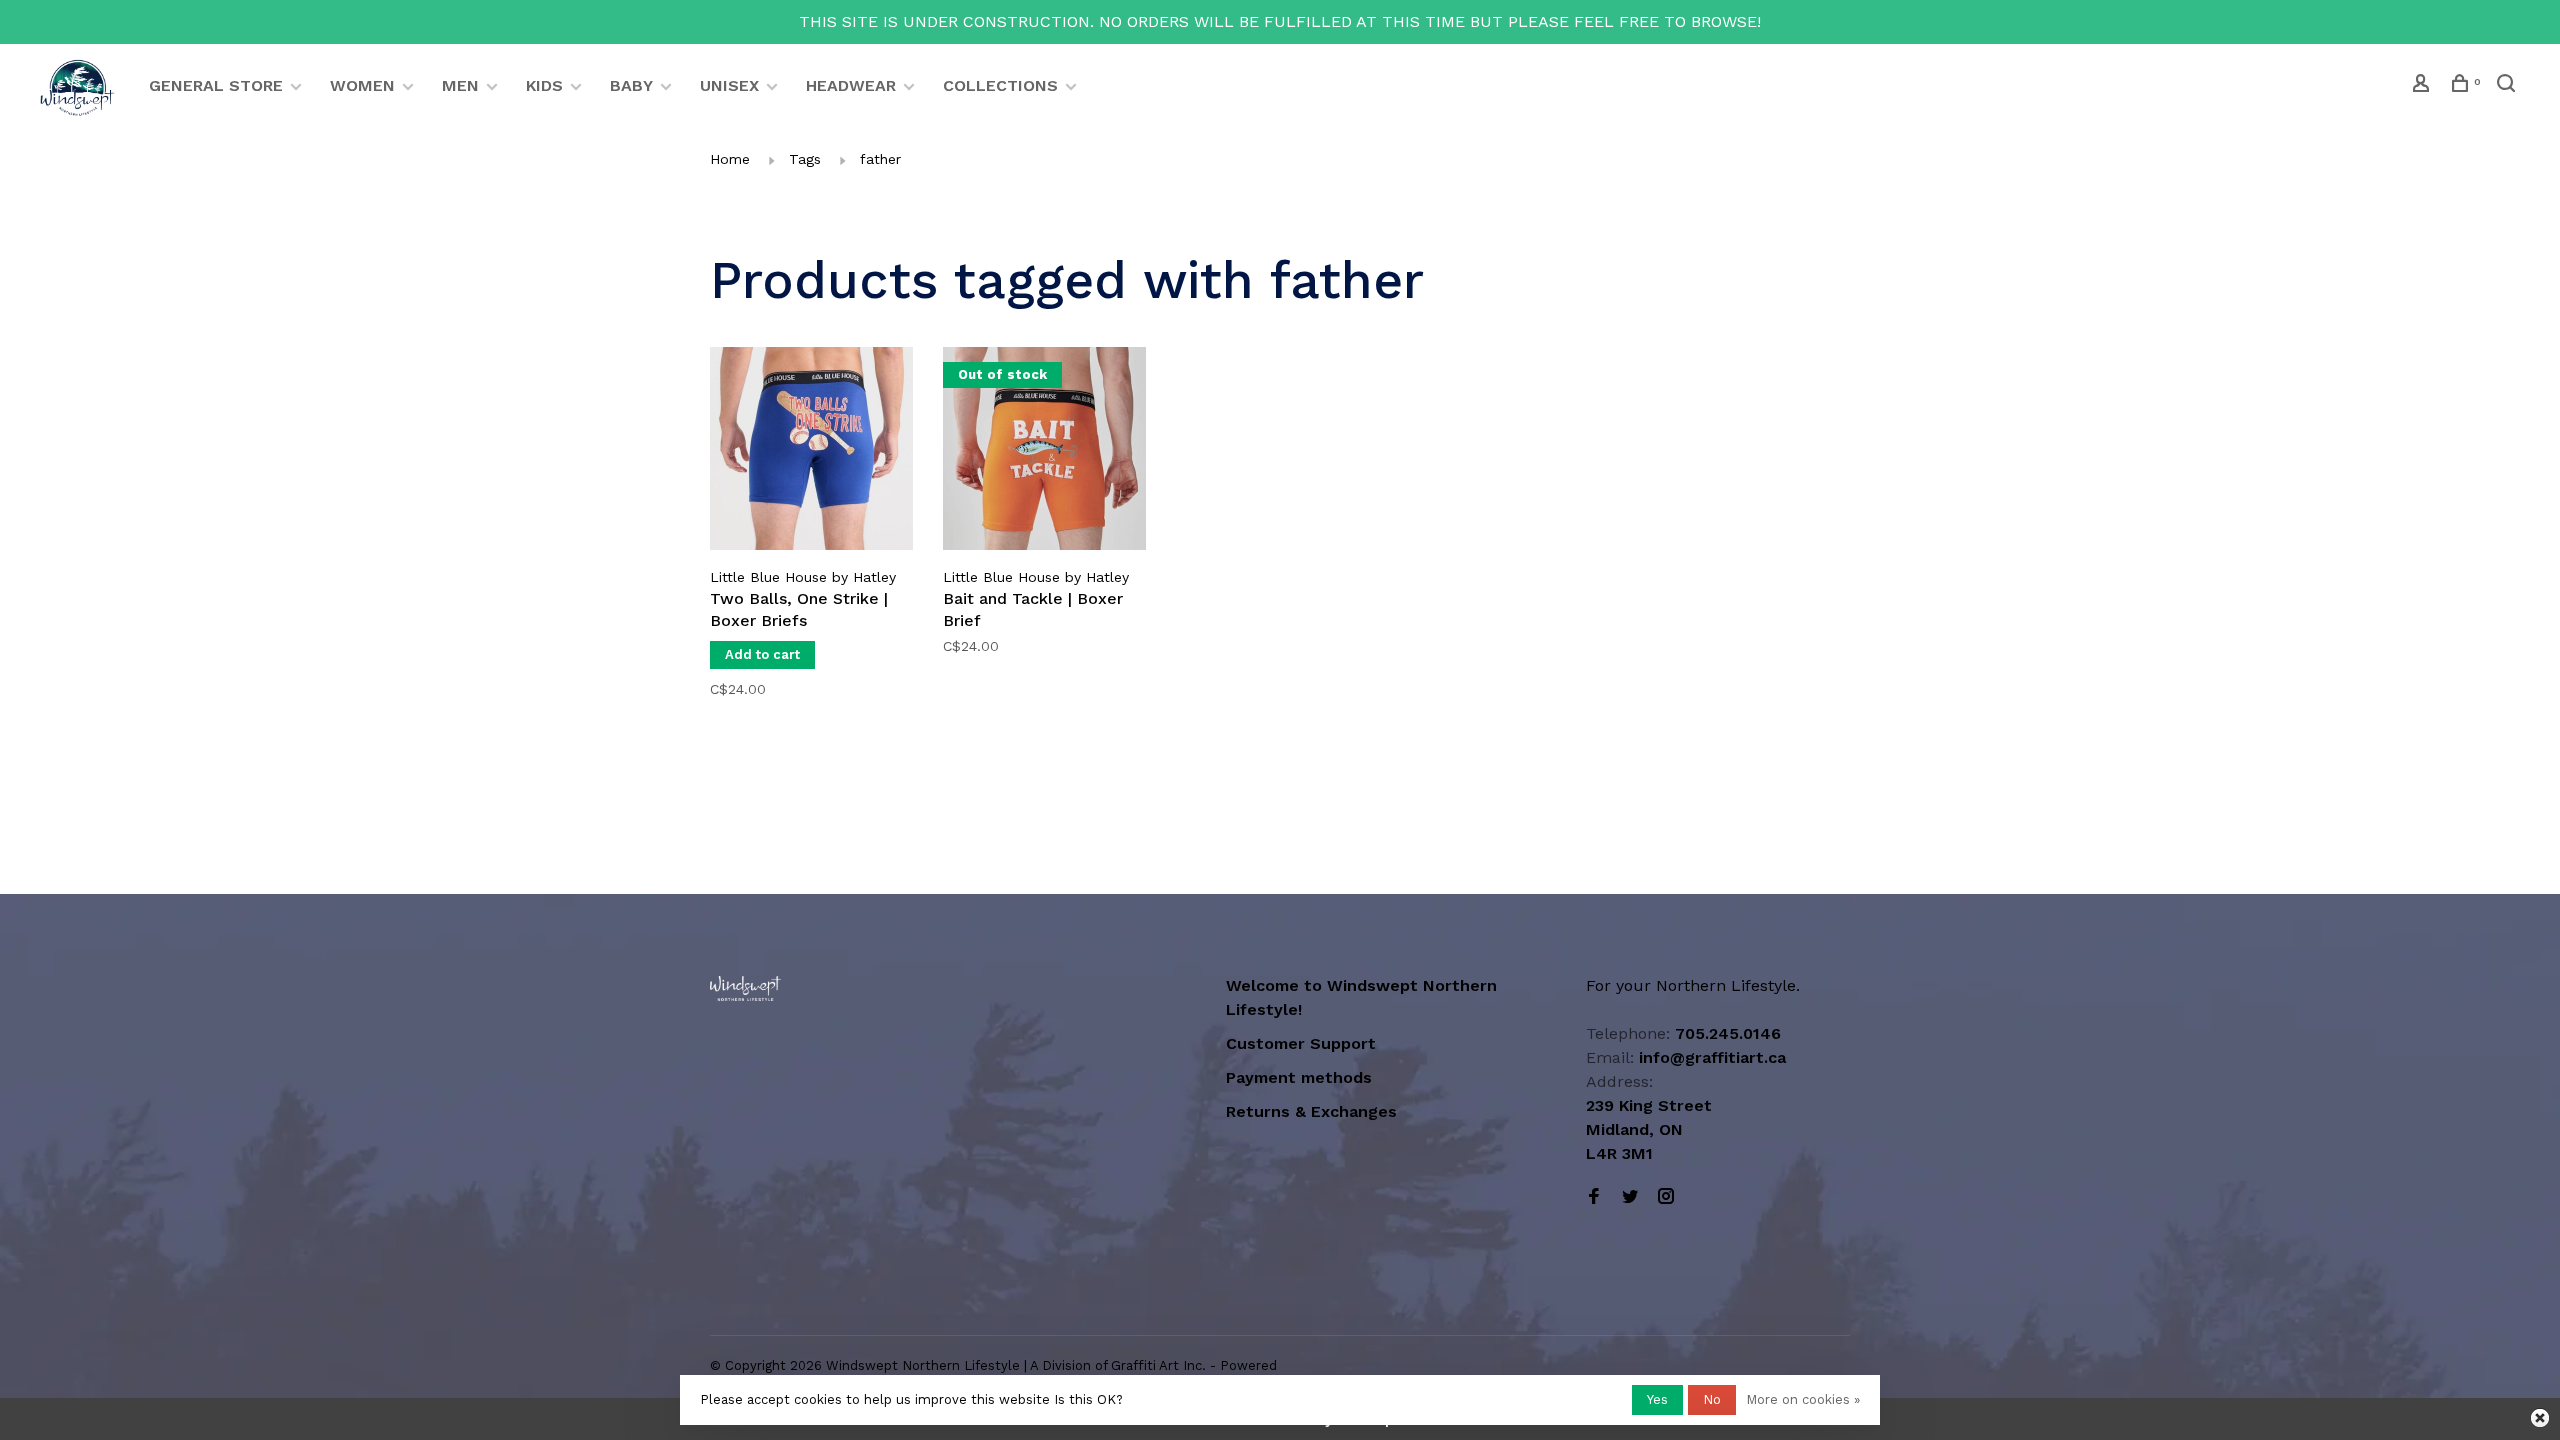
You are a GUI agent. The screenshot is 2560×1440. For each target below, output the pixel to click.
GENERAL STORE (216, 85)
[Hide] (2540, 1418)
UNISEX (729, 85)
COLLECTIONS (1000, 85)
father (880, 159)
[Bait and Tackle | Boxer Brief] (1044, 452)
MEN (460, 85)
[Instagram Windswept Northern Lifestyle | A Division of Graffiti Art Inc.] (1666, 1197)
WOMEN (362, 85)
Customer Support (1301, 1043)
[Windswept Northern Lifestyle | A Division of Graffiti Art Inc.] (745, 988)
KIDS (544, 85)
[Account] (2423, 86)
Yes (1657, 1399)
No (1712, 1399)
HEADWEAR (851, 85)
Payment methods (1299, 1077)
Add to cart (762, 654)
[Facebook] (1594, 1197)
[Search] (2508, 86)
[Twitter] (1630, 1197)
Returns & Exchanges (1311, 1111)
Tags (805, 159)
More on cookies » (1803, 1399)
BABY (631, 85)
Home (730, 159)
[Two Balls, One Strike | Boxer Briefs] (811, 452)
